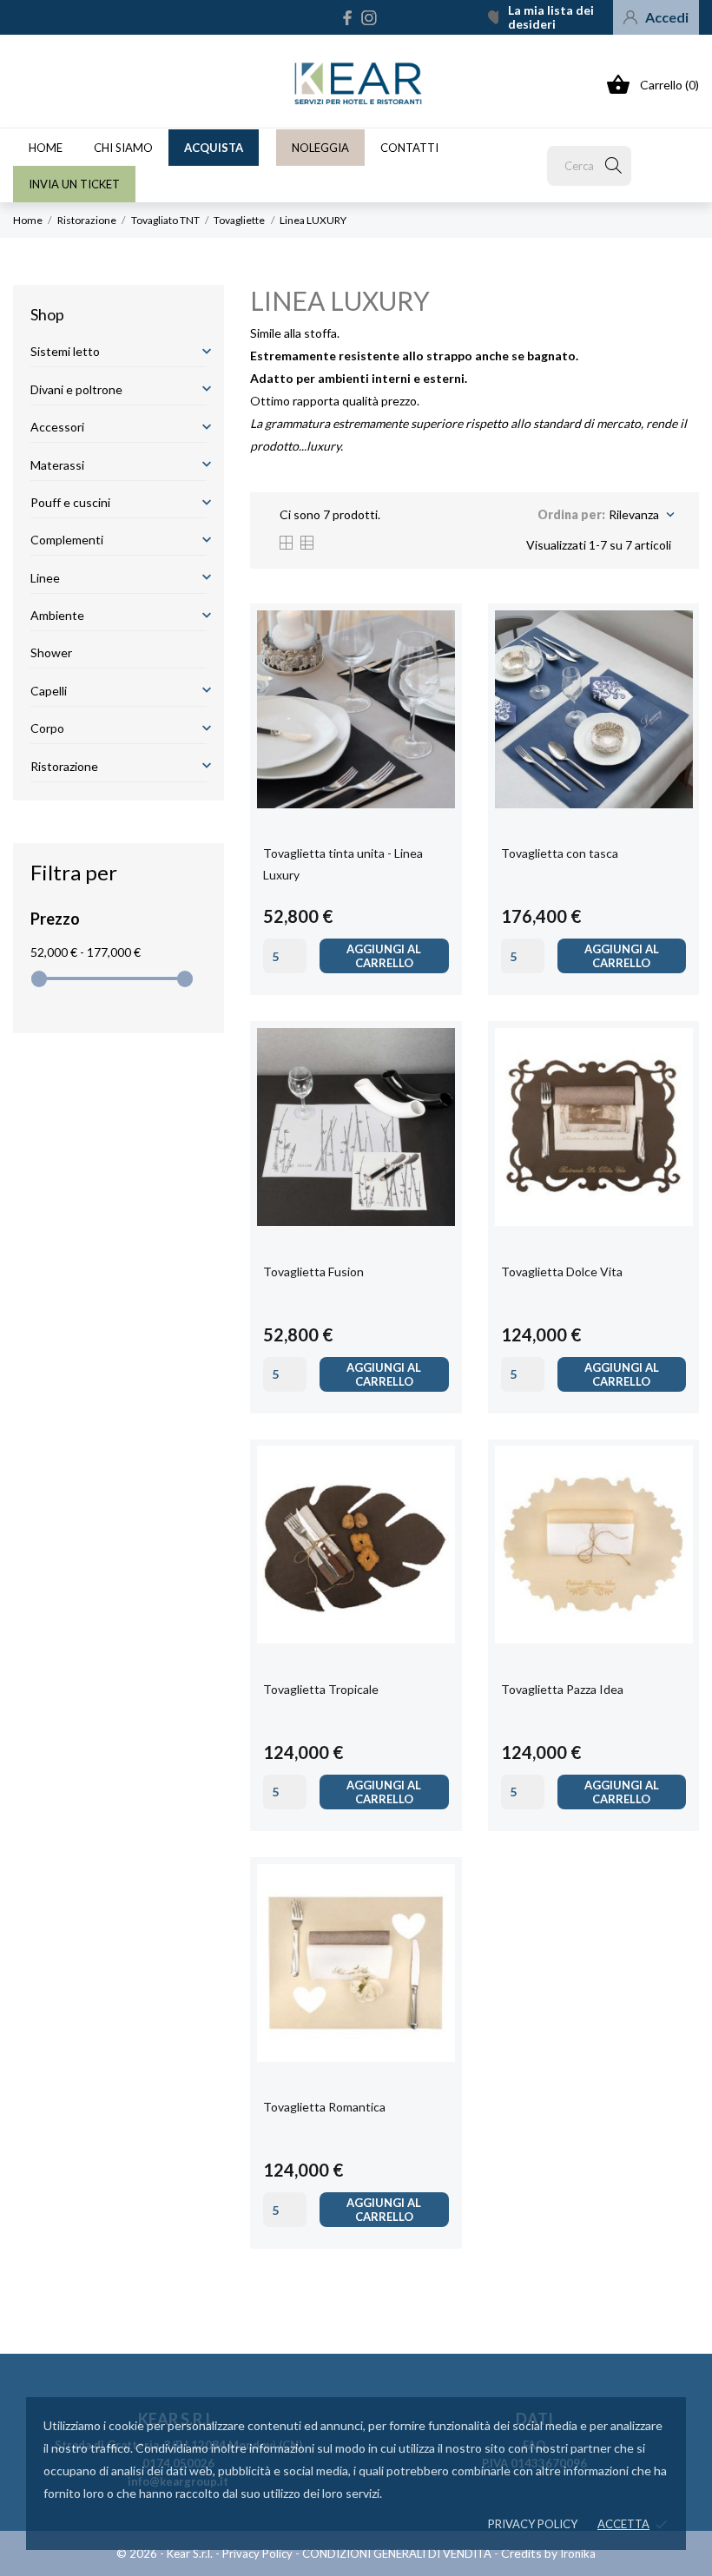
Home (46, 148)
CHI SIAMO (123, 148)
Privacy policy (533, 2524)
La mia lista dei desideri (551, 17)
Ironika (578, 2553)
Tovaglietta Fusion (313, 1272)
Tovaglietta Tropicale (321, 1689)
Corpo (47, 728)
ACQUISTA (214, 148)
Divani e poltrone (76, 389)
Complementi (67, 540)
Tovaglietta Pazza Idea (562, 1689)
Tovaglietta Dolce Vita (562, 1272)
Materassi (57, 465)
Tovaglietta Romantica (324, 2107)
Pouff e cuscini (70, 502)
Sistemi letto (65, 351)
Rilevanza (640, 515)
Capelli (49, 691)
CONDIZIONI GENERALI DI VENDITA (397, 2553)
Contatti (409, 148)
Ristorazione (64, 766)
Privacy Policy (257, 2553)
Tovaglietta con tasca (560, 853)
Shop (47, 314)
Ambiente (57, 615)
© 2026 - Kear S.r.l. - (169, 2553)
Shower (51, 652)
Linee (45, 578)
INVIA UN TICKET (74, 184)
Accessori (57, 427)
